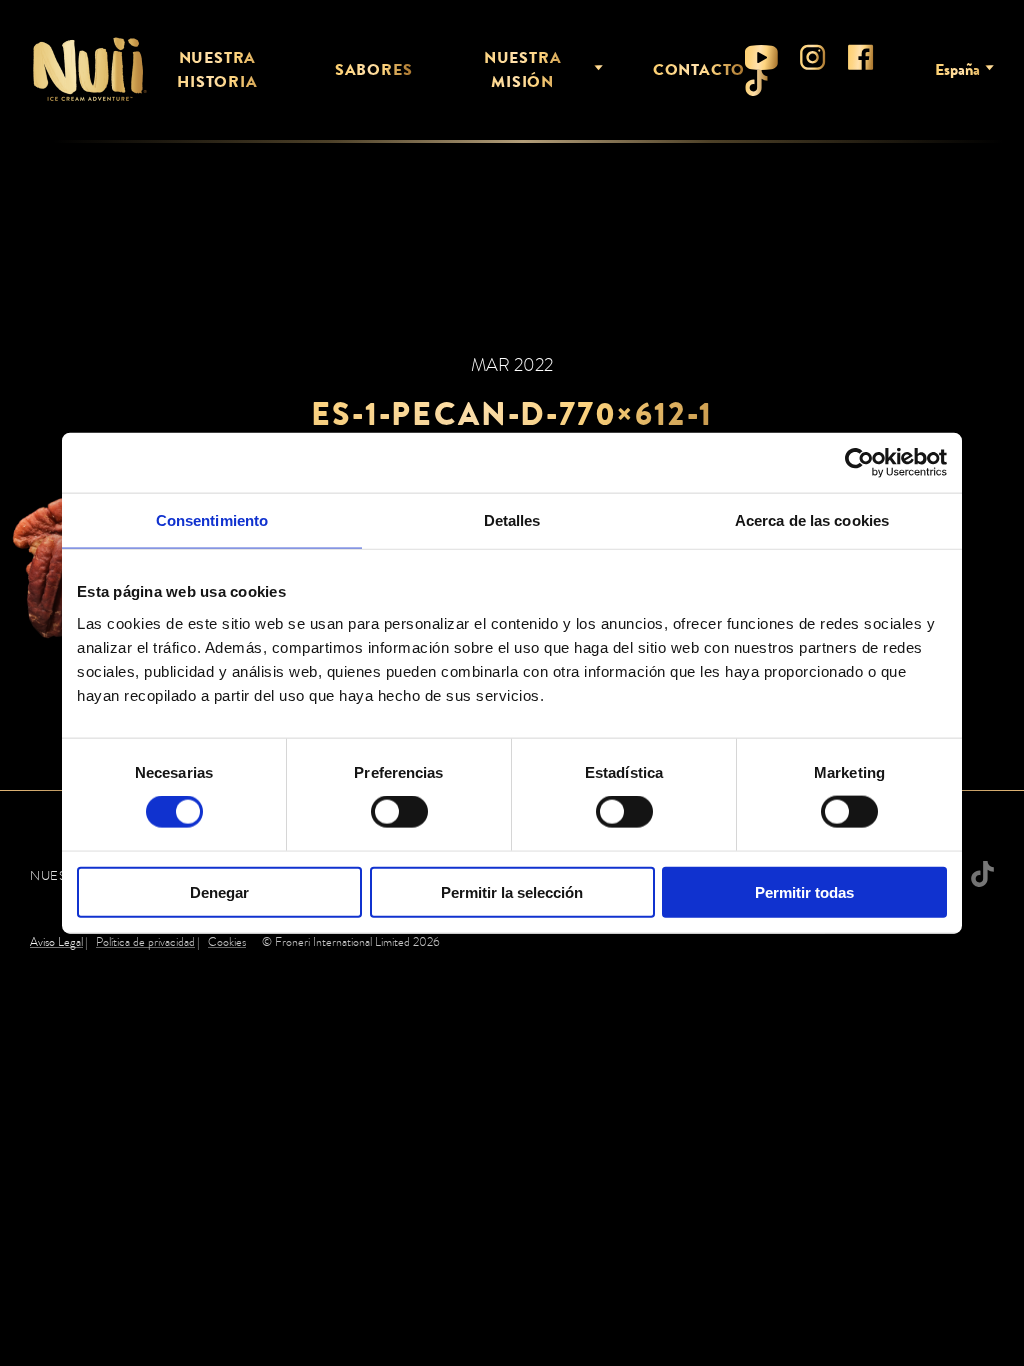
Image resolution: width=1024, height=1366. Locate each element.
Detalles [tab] (512, 520)
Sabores (374, 70)
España (957, 70)
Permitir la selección (512, 891)
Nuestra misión (523, 70)
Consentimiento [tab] (212, 520)
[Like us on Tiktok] (756, 83)
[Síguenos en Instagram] (813, 57)
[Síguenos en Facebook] (861, 57)
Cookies (227, 942)
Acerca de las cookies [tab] (812, 520)
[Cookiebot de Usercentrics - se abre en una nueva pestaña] (859, 463)
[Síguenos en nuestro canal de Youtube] (761, 57)
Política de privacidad (145, 942)
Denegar (219, 891)
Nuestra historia (217, 70)
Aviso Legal (56, 942)
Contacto (699, 70)
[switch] (399, 812)
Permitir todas (804, 891)
